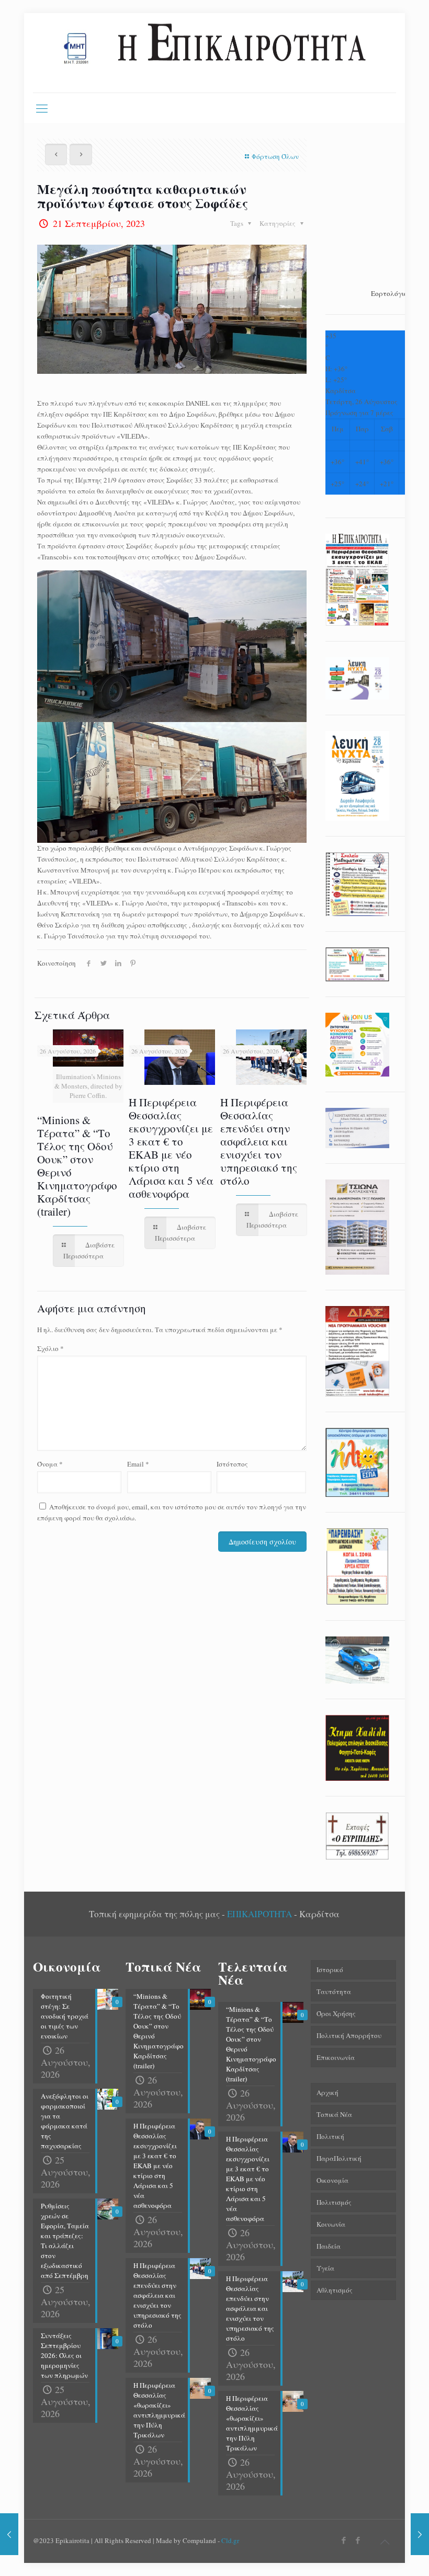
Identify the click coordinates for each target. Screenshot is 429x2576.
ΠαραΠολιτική (339, 2158)
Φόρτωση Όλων (275, 156)
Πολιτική (330, 2136)
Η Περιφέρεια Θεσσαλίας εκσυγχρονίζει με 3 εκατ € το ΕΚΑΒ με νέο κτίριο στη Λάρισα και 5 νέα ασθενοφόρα (171, 1148)
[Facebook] (344, 2540)
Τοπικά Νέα (334, 2114)
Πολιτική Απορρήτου (349, 2035)
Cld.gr (230, 2540)
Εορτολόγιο (389, 293)
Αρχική (328, 2092)
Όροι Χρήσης (336, 2013)
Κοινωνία (331, 2224)
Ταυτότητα (334, 1991)
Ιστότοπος (232, 1464)
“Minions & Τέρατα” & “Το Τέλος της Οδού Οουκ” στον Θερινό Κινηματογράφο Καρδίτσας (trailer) (77, 1166)
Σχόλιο (50, 1348)
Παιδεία (329, 2246)
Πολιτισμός (334, 2202)
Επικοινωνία (336, 2057)
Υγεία (325, 2268)
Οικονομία (332, 2180)
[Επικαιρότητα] (214, 53)
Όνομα (50, 1464)
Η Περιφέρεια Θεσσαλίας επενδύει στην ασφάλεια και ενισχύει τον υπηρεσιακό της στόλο (259, 1141)
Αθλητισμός (335, 2290)
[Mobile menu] (42, 108)
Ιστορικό (330, 1970)
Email (138, 1464)
